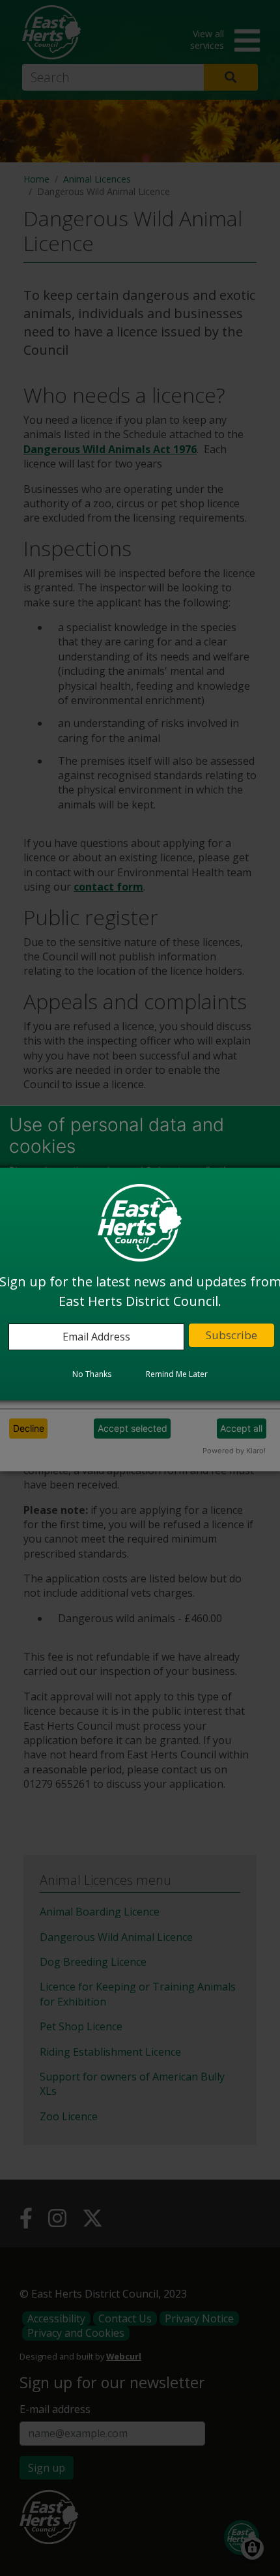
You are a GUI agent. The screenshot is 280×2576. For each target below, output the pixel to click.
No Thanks (92, 1374)
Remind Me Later (177, 1374)
